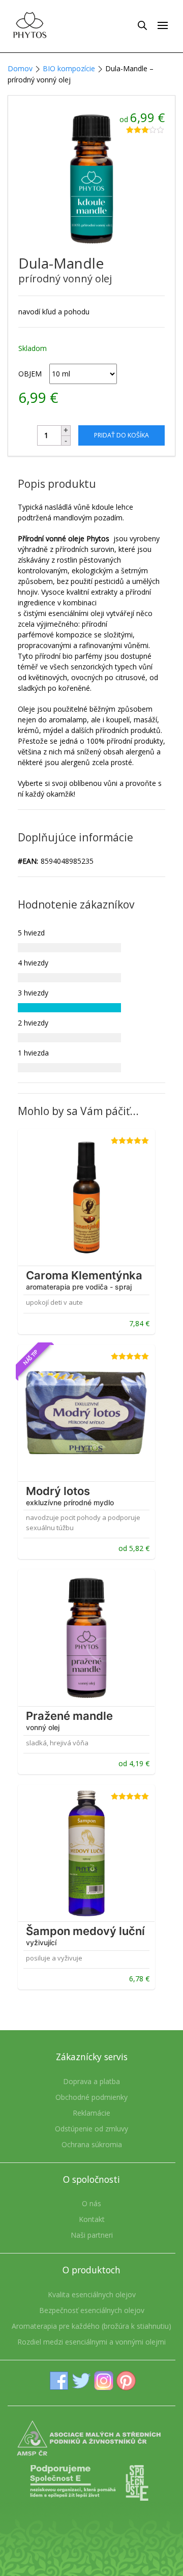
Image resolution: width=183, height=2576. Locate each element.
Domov (20, 68)
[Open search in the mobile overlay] (142, 25)
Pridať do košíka (121, 435)
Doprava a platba (91, 2081)
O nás (91, 2203)
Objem (30, 374)
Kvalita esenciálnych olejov (92, 2294)
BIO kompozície (69, 68)
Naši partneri (92, 2235)
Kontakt (92, 2219)
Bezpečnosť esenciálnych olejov (92, 2310)
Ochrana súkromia (92, 2144)
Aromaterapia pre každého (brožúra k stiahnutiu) (91, 2326)
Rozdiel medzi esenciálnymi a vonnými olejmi (91, 2342)
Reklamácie (91, 2113)
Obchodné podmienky (91, 2097)
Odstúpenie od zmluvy (91, 2129)
